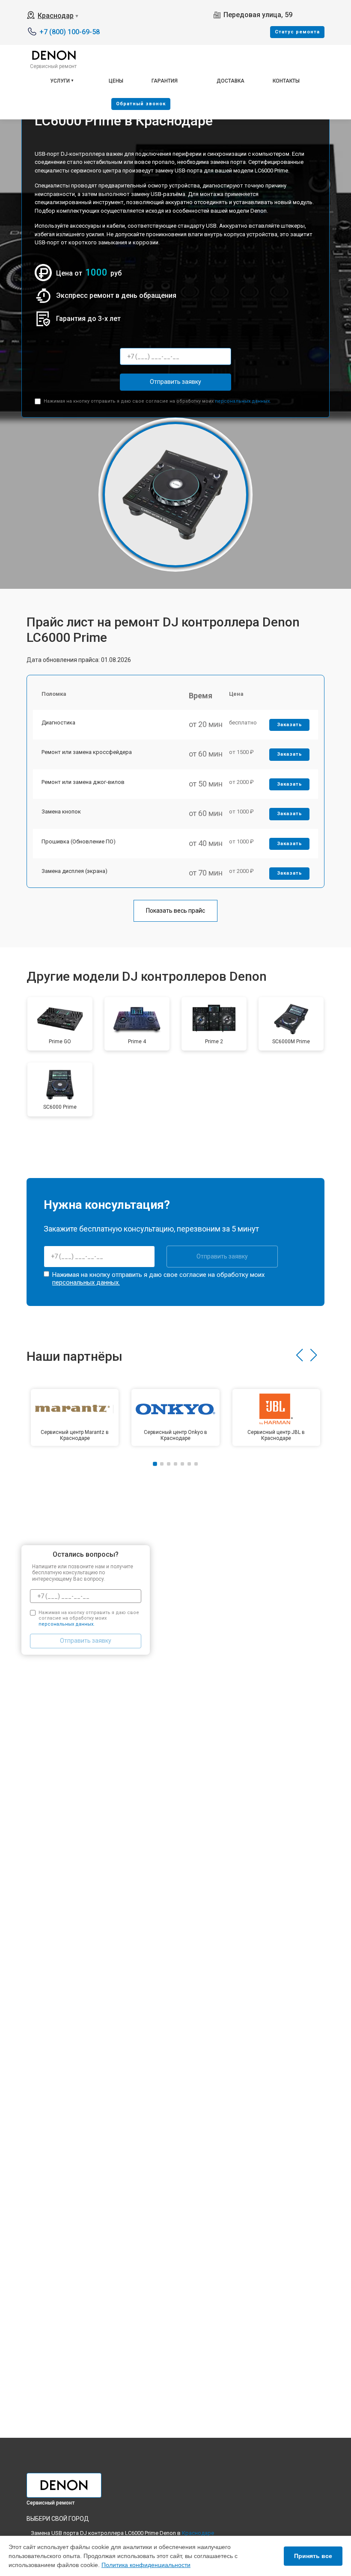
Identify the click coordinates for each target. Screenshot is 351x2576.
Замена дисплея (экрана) (74, 871)
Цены (116, 81)
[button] (299, 1355)
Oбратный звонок (141, 104)
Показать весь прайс (175, 911)
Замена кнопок (61, 812)
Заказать (290, 725)
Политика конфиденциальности (146, 2565)
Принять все (313, 2556)
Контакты (286, 81)
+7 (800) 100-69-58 (70, 32)
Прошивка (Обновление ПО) (79, 841)
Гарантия (165, 81)
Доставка (231, 81)
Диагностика (58, 723)
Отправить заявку (175, 382)
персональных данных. (243, 401)
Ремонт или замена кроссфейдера (87, 752)
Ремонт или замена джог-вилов (83, 782)
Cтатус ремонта (297, 32)
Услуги (60, 81)
